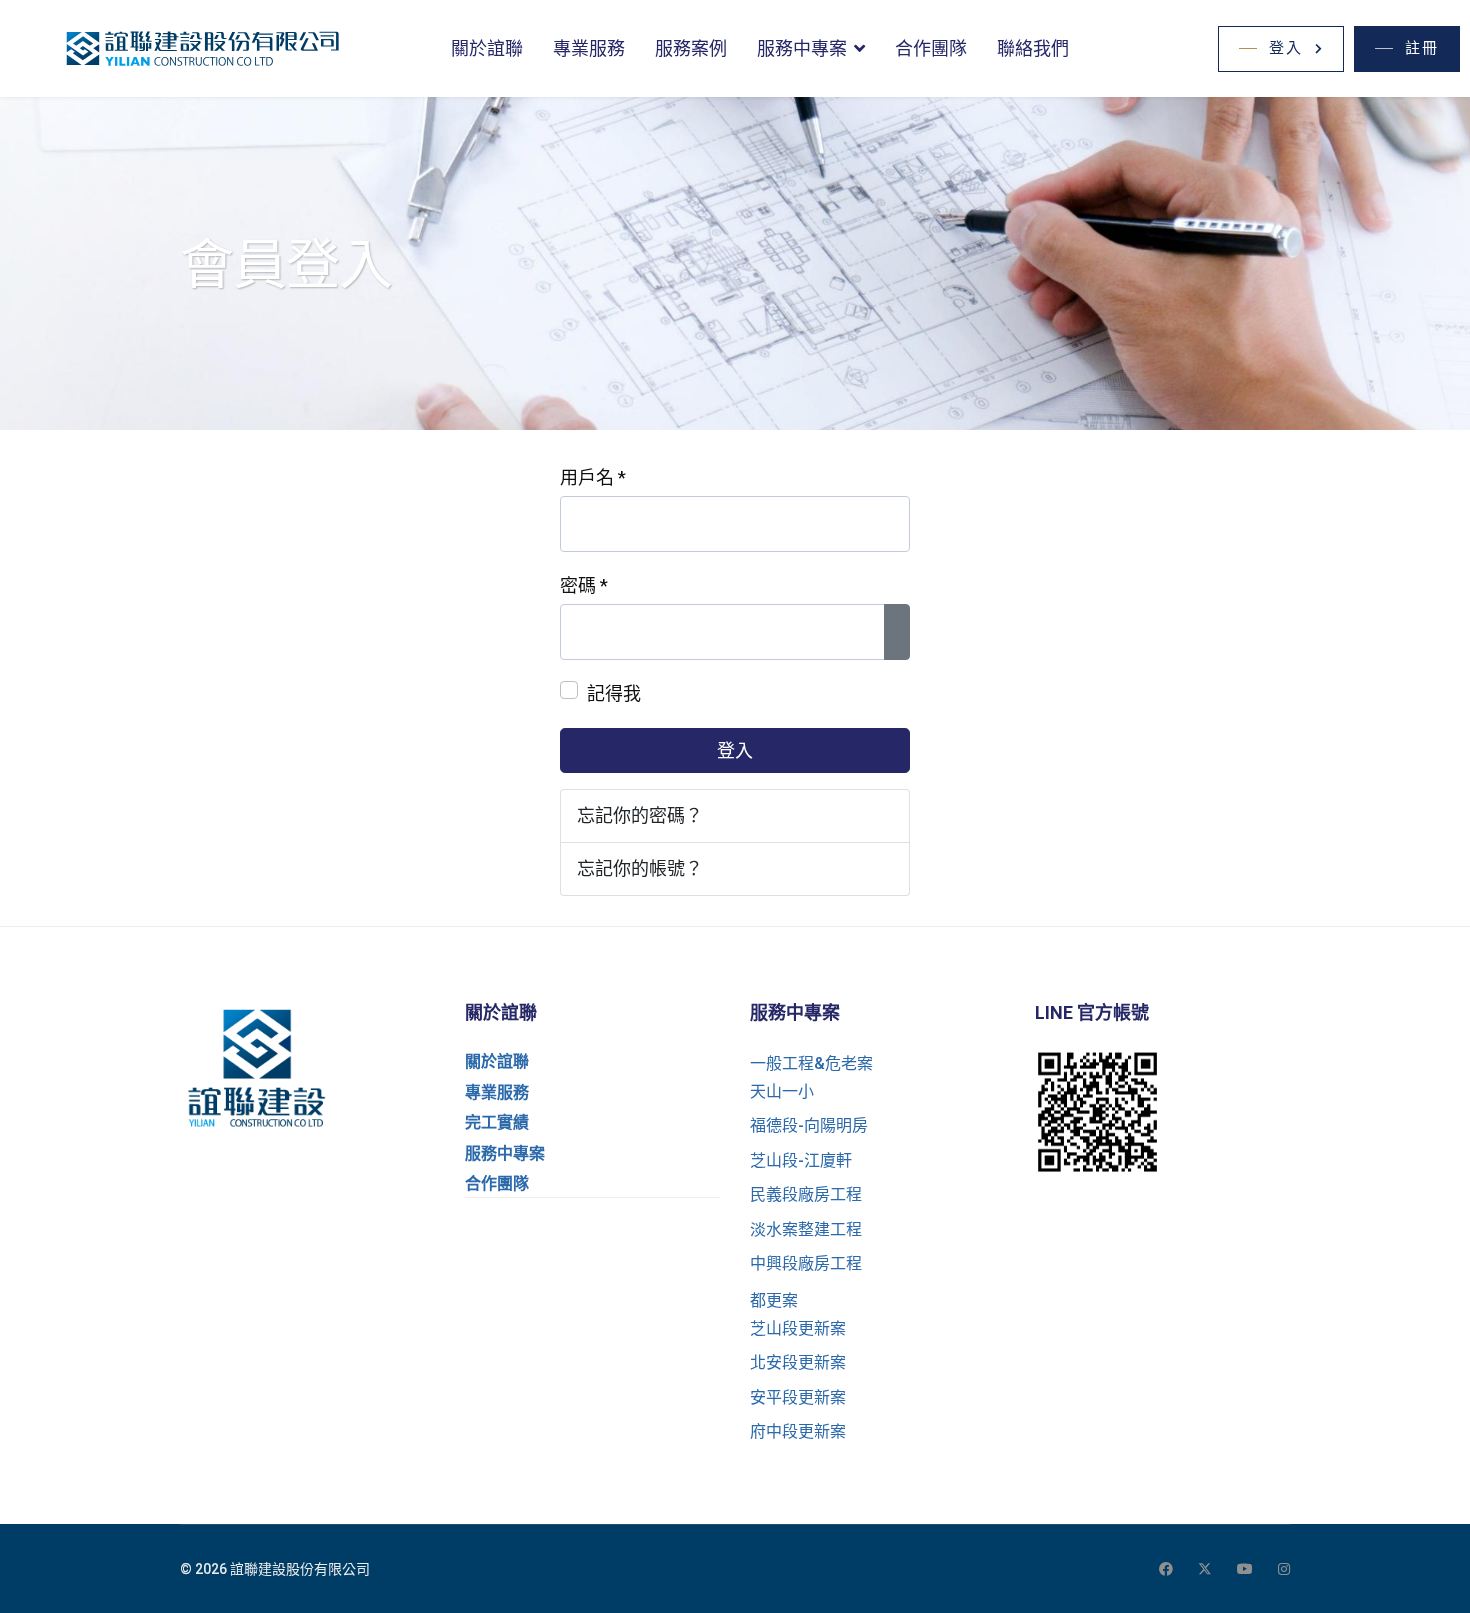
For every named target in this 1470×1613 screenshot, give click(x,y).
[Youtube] (1245, 1569)
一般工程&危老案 (811, 1063)
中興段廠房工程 (806, 1263)
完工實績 (497, 1122)
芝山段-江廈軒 (801, 1160)
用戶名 (593, 477)
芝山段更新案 (798, 1328)
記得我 (614, 693)
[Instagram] (1284, 1569)
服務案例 (691, 48)
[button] (1281, 49)
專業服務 (589, 48)
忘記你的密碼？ (640, 815)
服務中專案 (802, 48)
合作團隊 (931, 48)
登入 (735, 750)
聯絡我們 (1033, 48)
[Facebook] (1166, 1569)
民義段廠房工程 (806, 1194)
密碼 (584, 585)
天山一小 (782, 1091)
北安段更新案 (798, 1362)
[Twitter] (1205, 1569)
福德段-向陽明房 (809, 1125)
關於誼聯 (487, 48)
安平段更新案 (798, 1397)
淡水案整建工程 (806, 1229)
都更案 (774, 1300)
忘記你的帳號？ (640, 868)
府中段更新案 (798, 1431)
